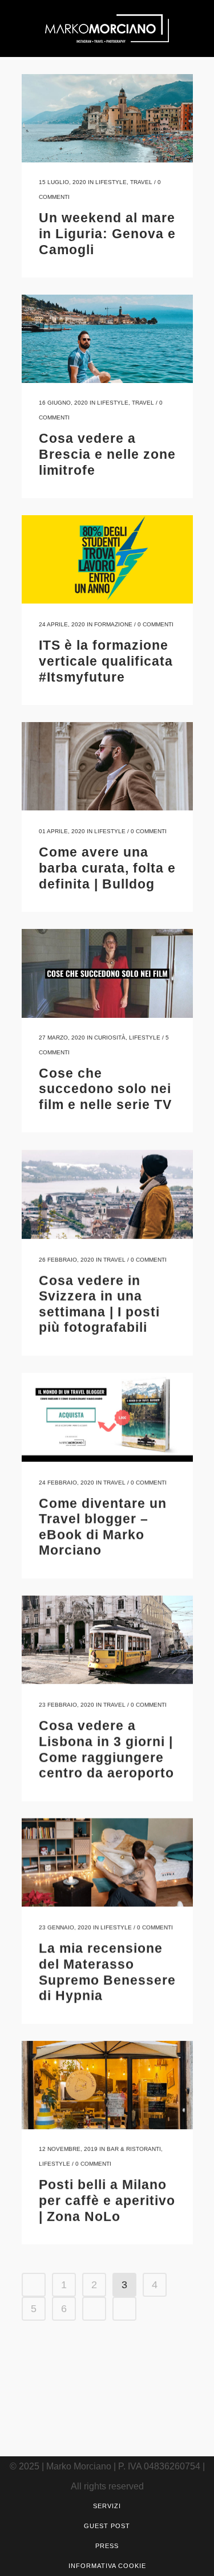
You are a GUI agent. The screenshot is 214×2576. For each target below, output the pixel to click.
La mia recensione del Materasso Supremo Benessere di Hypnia (107, 1972)
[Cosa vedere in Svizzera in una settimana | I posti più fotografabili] (107, 1194)
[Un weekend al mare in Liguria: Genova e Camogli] (107, 118)
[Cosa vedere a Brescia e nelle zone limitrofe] (107, 339)
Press (107, 2546)
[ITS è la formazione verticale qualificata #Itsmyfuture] (107, 559)
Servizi (107, 2506)
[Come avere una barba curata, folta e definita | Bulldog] (107, 766)
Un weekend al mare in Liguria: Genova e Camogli (107, 233)
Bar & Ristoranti (134, 2149)
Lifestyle (111, 182)
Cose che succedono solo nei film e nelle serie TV (105, 1089)
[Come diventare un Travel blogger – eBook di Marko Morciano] (107, 1417)
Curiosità (110, 1038)
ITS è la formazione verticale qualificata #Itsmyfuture (106, 661)
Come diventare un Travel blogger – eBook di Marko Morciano (103, 1527)
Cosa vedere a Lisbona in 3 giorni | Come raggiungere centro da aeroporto (106, 1749)
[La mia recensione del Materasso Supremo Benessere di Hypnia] (107, 1862)
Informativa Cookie (107, 2566)
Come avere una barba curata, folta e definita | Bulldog (107, 868)
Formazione (113, 624)
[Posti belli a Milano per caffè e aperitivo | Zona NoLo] (107, 2085)
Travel (141, 182)
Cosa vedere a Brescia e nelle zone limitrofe (107, 454)
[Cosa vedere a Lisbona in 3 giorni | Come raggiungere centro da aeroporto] (107, 1639)
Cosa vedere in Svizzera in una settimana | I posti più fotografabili (99, 1304)
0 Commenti (156, 624)
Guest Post (107, 2526)
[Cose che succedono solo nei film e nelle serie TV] (107, 973)
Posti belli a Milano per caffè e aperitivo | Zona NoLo (107, 2200)
